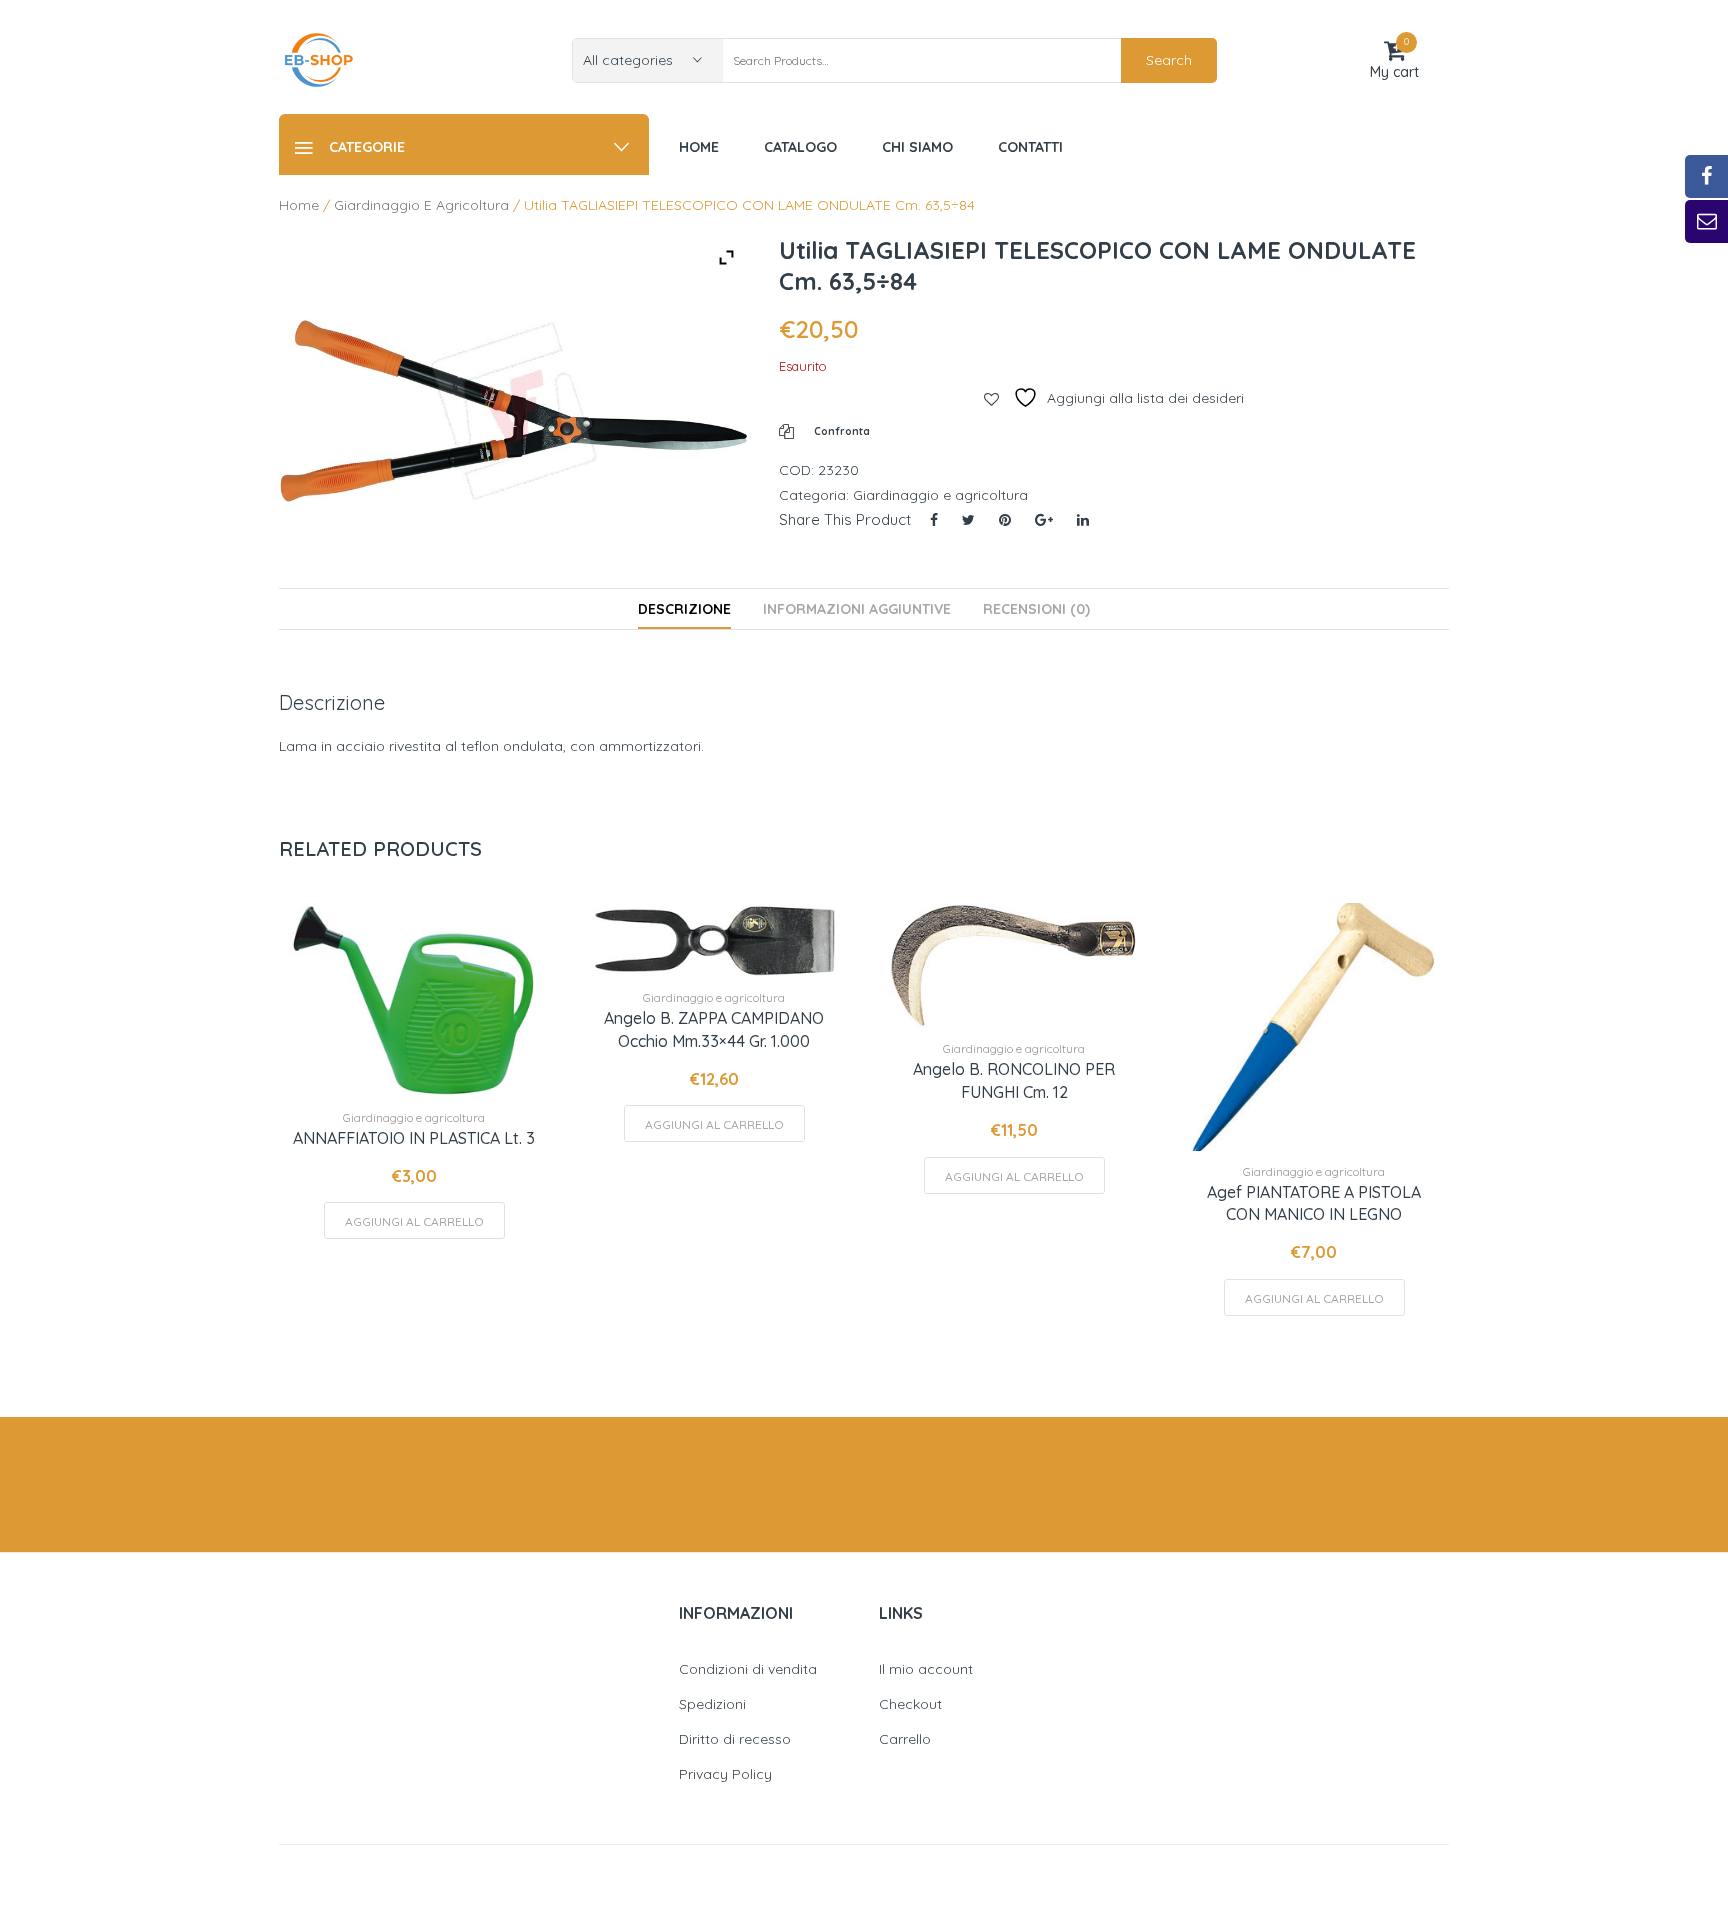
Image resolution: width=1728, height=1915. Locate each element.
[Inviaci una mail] (1706, 221)
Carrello (905, 1739)
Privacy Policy (725, 1774)
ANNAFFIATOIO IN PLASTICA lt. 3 (414, 1138)
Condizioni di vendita (748, 1669)
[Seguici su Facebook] (1706, 176)
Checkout (910, 1704)
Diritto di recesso (735, 1739)
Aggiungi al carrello (414, 1221)
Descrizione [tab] (684, 609)
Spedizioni (712, 1704)
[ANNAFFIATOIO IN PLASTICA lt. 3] (414, 1000)
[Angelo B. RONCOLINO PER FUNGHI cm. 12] (1014, 966)
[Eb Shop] (319, 59)
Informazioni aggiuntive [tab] (857, 609)
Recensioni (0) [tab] (1036, 609)
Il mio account (926, 1669)
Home (299, 205)
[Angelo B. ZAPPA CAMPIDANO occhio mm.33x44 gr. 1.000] (714, 940)
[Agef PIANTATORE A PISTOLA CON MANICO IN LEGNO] (1314, 1027)
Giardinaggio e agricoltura (421, 205)
